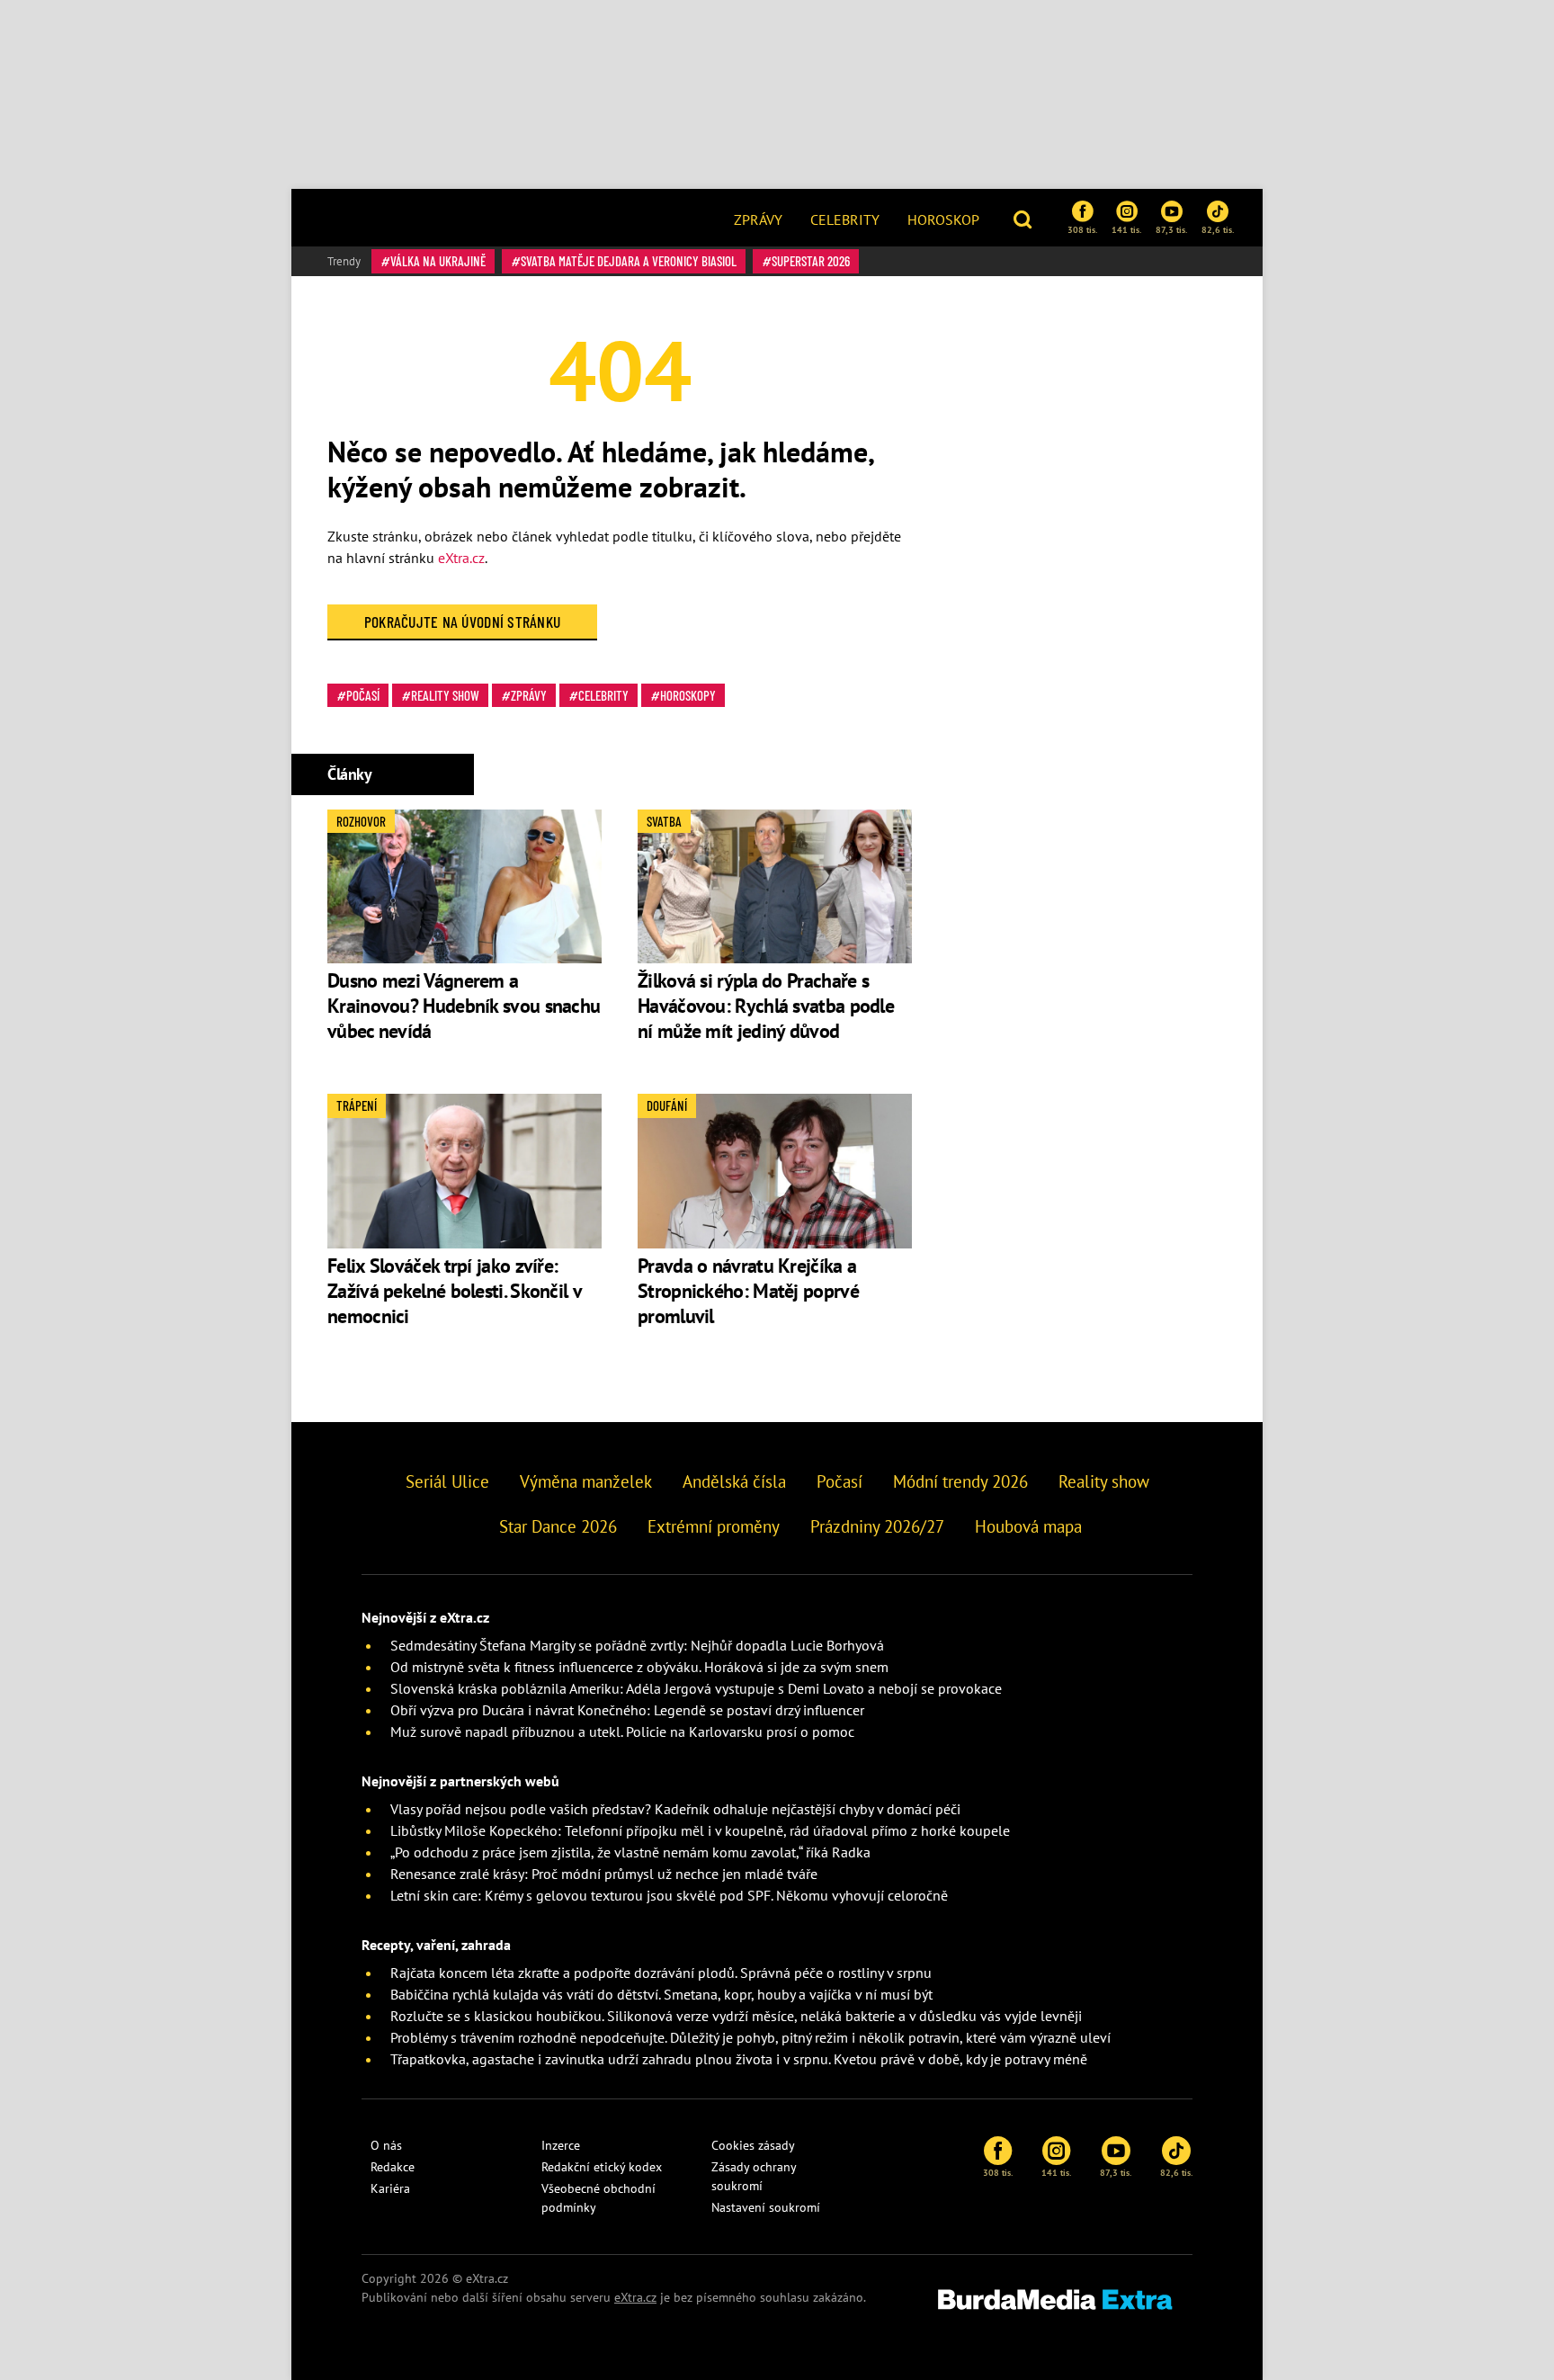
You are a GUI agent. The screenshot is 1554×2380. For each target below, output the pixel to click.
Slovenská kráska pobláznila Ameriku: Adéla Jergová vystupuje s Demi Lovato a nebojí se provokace (696, 1688)
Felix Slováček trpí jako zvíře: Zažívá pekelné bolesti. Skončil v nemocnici (454, 1291)
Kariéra (390, 2188)
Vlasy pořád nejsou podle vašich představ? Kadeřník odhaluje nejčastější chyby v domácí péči (675, 1809)
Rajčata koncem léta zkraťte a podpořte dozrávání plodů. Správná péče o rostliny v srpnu (661, 1973)
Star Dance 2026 (558, 1526)
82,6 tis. (1218, 229)
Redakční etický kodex (602, 2167)
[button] (1025, 218)
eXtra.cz (461, 558)
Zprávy (758, 219)
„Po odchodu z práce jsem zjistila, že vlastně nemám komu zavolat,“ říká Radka (630, 1852)
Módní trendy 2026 (960, 1481)
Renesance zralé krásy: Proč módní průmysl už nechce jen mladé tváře (604, 1874)
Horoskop (943, 219)
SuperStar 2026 (811, 261)
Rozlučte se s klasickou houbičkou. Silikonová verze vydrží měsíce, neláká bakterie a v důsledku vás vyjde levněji (736, 2016)
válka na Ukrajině (438, 261)
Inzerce (561, 2145)
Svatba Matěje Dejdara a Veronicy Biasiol (629, 261)
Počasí (363, 695)
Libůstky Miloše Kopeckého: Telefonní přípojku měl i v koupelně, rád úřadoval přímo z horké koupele (700, 1830)
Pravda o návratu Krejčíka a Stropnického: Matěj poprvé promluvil (748, 1291)
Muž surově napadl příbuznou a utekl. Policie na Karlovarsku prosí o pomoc (622, 1731)
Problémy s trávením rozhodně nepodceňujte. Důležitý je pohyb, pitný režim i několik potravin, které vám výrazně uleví (750, 2037)
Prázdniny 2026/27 (877, 1526)
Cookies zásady (753, 2145)
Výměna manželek (586, 1481)
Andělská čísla (734, 1481)
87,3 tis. (1171, 229)
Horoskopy (688, 695)
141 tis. (1126, 229)
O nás (386, 2145)
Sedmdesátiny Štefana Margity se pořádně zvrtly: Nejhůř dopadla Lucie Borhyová (637, 1645)
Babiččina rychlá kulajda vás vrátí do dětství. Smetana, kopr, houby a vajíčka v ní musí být (661, 1994)
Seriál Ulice (447, 1481)
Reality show (445, 695)
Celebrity (845, 219)
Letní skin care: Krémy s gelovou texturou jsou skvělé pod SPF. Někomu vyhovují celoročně (669, 1895)
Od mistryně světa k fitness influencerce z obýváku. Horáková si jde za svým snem (639, 1667)
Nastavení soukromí (766, 2207)
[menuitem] (758, 218)
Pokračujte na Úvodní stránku (463, 622)
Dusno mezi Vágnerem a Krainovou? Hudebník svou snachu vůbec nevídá (464, 1006)
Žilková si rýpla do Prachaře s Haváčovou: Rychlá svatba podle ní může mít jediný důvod (766, 1006)
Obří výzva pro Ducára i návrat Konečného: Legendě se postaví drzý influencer (627, 1710)
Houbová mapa (1028, 1526)
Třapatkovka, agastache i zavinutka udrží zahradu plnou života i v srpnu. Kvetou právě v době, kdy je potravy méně (739, 2059)
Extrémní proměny (714, 1526)
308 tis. (1082, 229)
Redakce (393, 2167)
